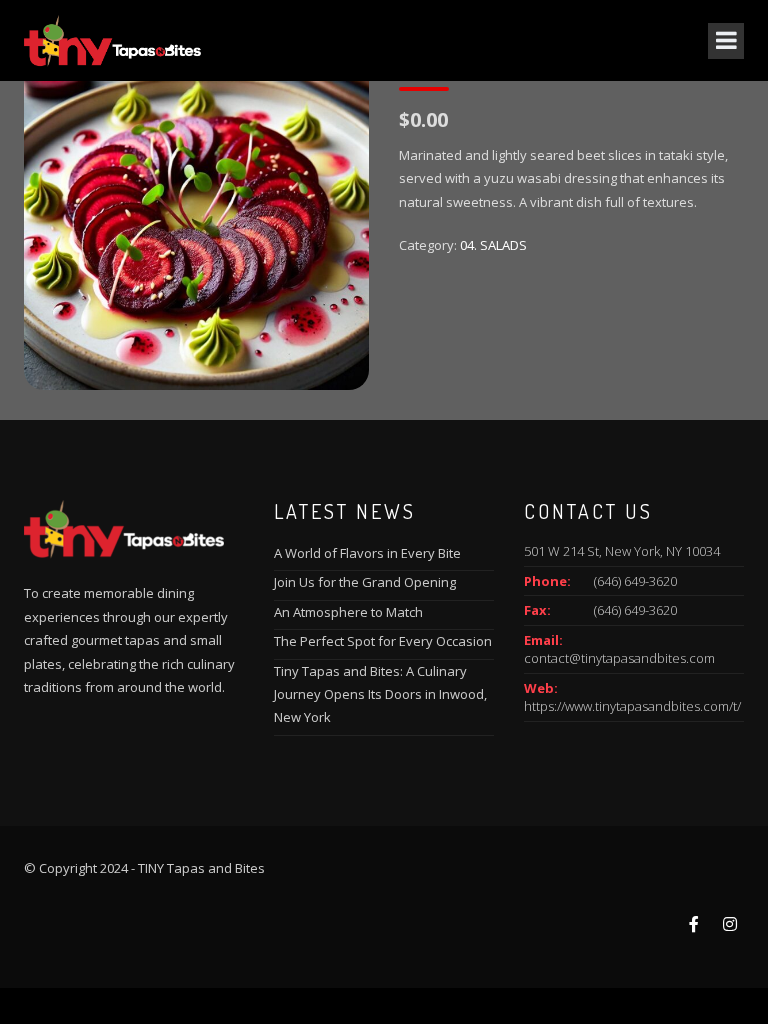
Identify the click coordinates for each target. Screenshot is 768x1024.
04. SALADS (493, 245)
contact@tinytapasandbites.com (619, 658)
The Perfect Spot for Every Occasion (383, 641)
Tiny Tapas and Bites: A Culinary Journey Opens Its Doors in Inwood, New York (380, 694)
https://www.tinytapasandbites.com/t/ (632, 706)
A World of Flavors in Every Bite (367, 553)
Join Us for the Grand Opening (365, 582)
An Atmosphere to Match (348, 612)
